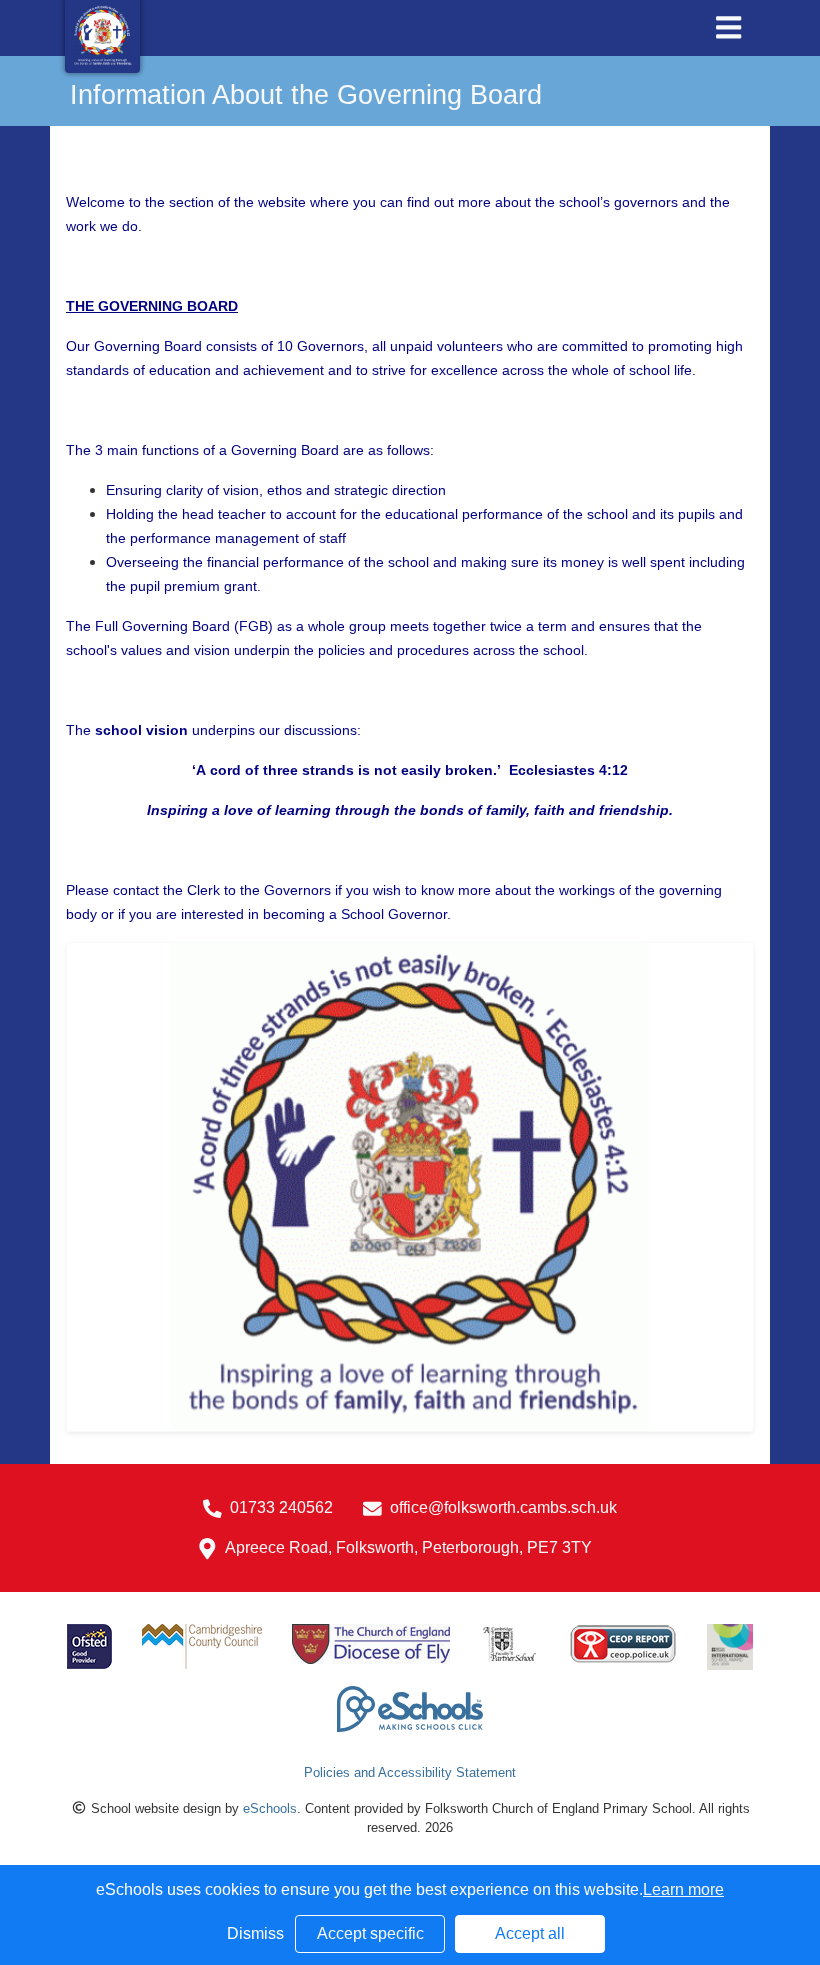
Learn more (683, 1889)
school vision (141, 730)
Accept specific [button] (370, 1933)
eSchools (270, 1808)
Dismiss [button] (255, 1933)
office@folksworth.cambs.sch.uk (503, 1507)
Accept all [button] (530, 1933)
